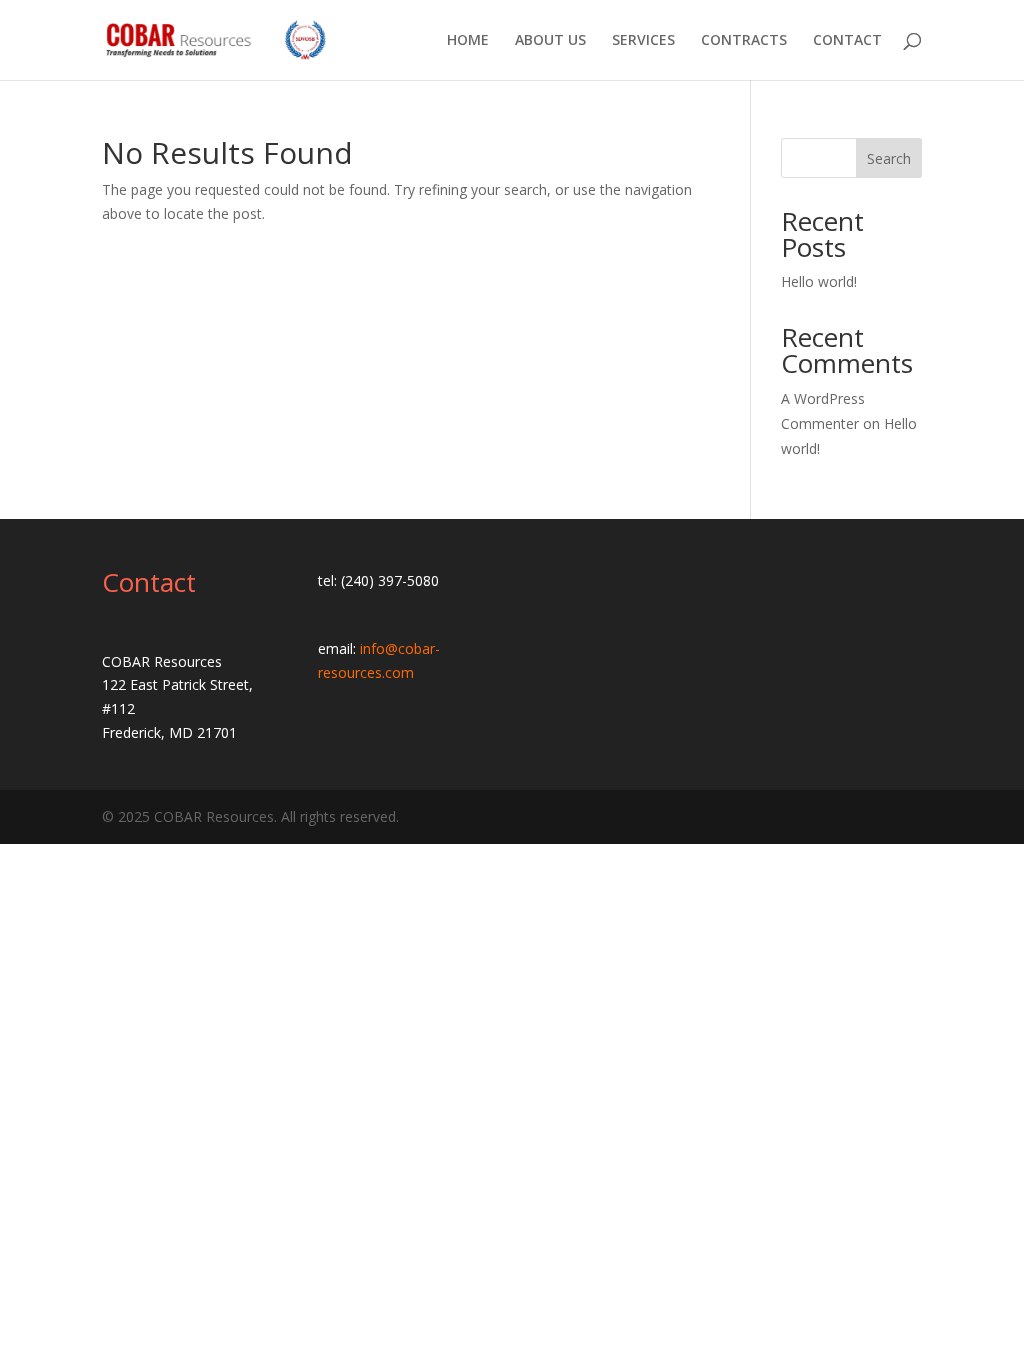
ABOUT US (550, 41)
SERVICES (643, 41)
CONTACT (847, 41)
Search (889, 158)
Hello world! (819, 281)
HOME (468, 41)
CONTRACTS (744, 41)
